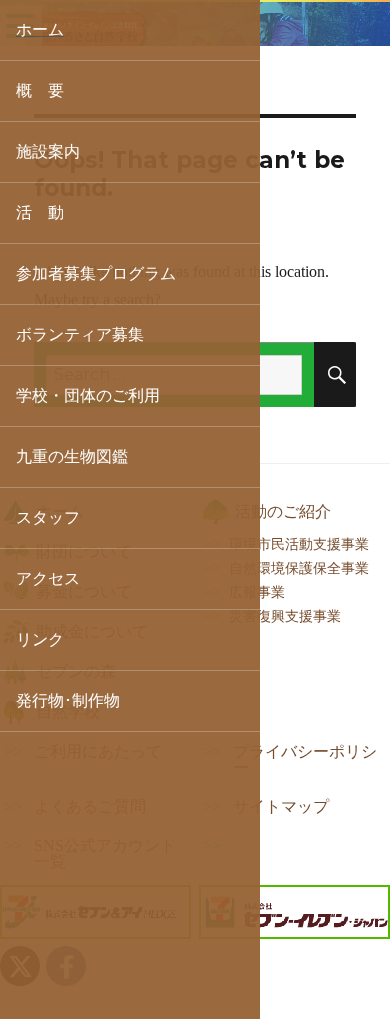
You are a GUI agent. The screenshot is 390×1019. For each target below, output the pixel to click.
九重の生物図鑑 (72, 456)
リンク (40, 639)
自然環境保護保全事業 (299, 568)
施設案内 (48, 151)
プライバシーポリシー (305, 760)
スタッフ (48, 517)
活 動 (40, 212)
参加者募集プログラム (96, 273)
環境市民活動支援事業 (299, 544)
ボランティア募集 (80, 334)
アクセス (48, 578)
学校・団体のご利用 (88, 395)
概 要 (40, 90)
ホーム (40, 29)
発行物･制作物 (68, 700)
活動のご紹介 (283, 511)
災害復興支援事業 (285, 616)
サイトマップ (281, 807)
